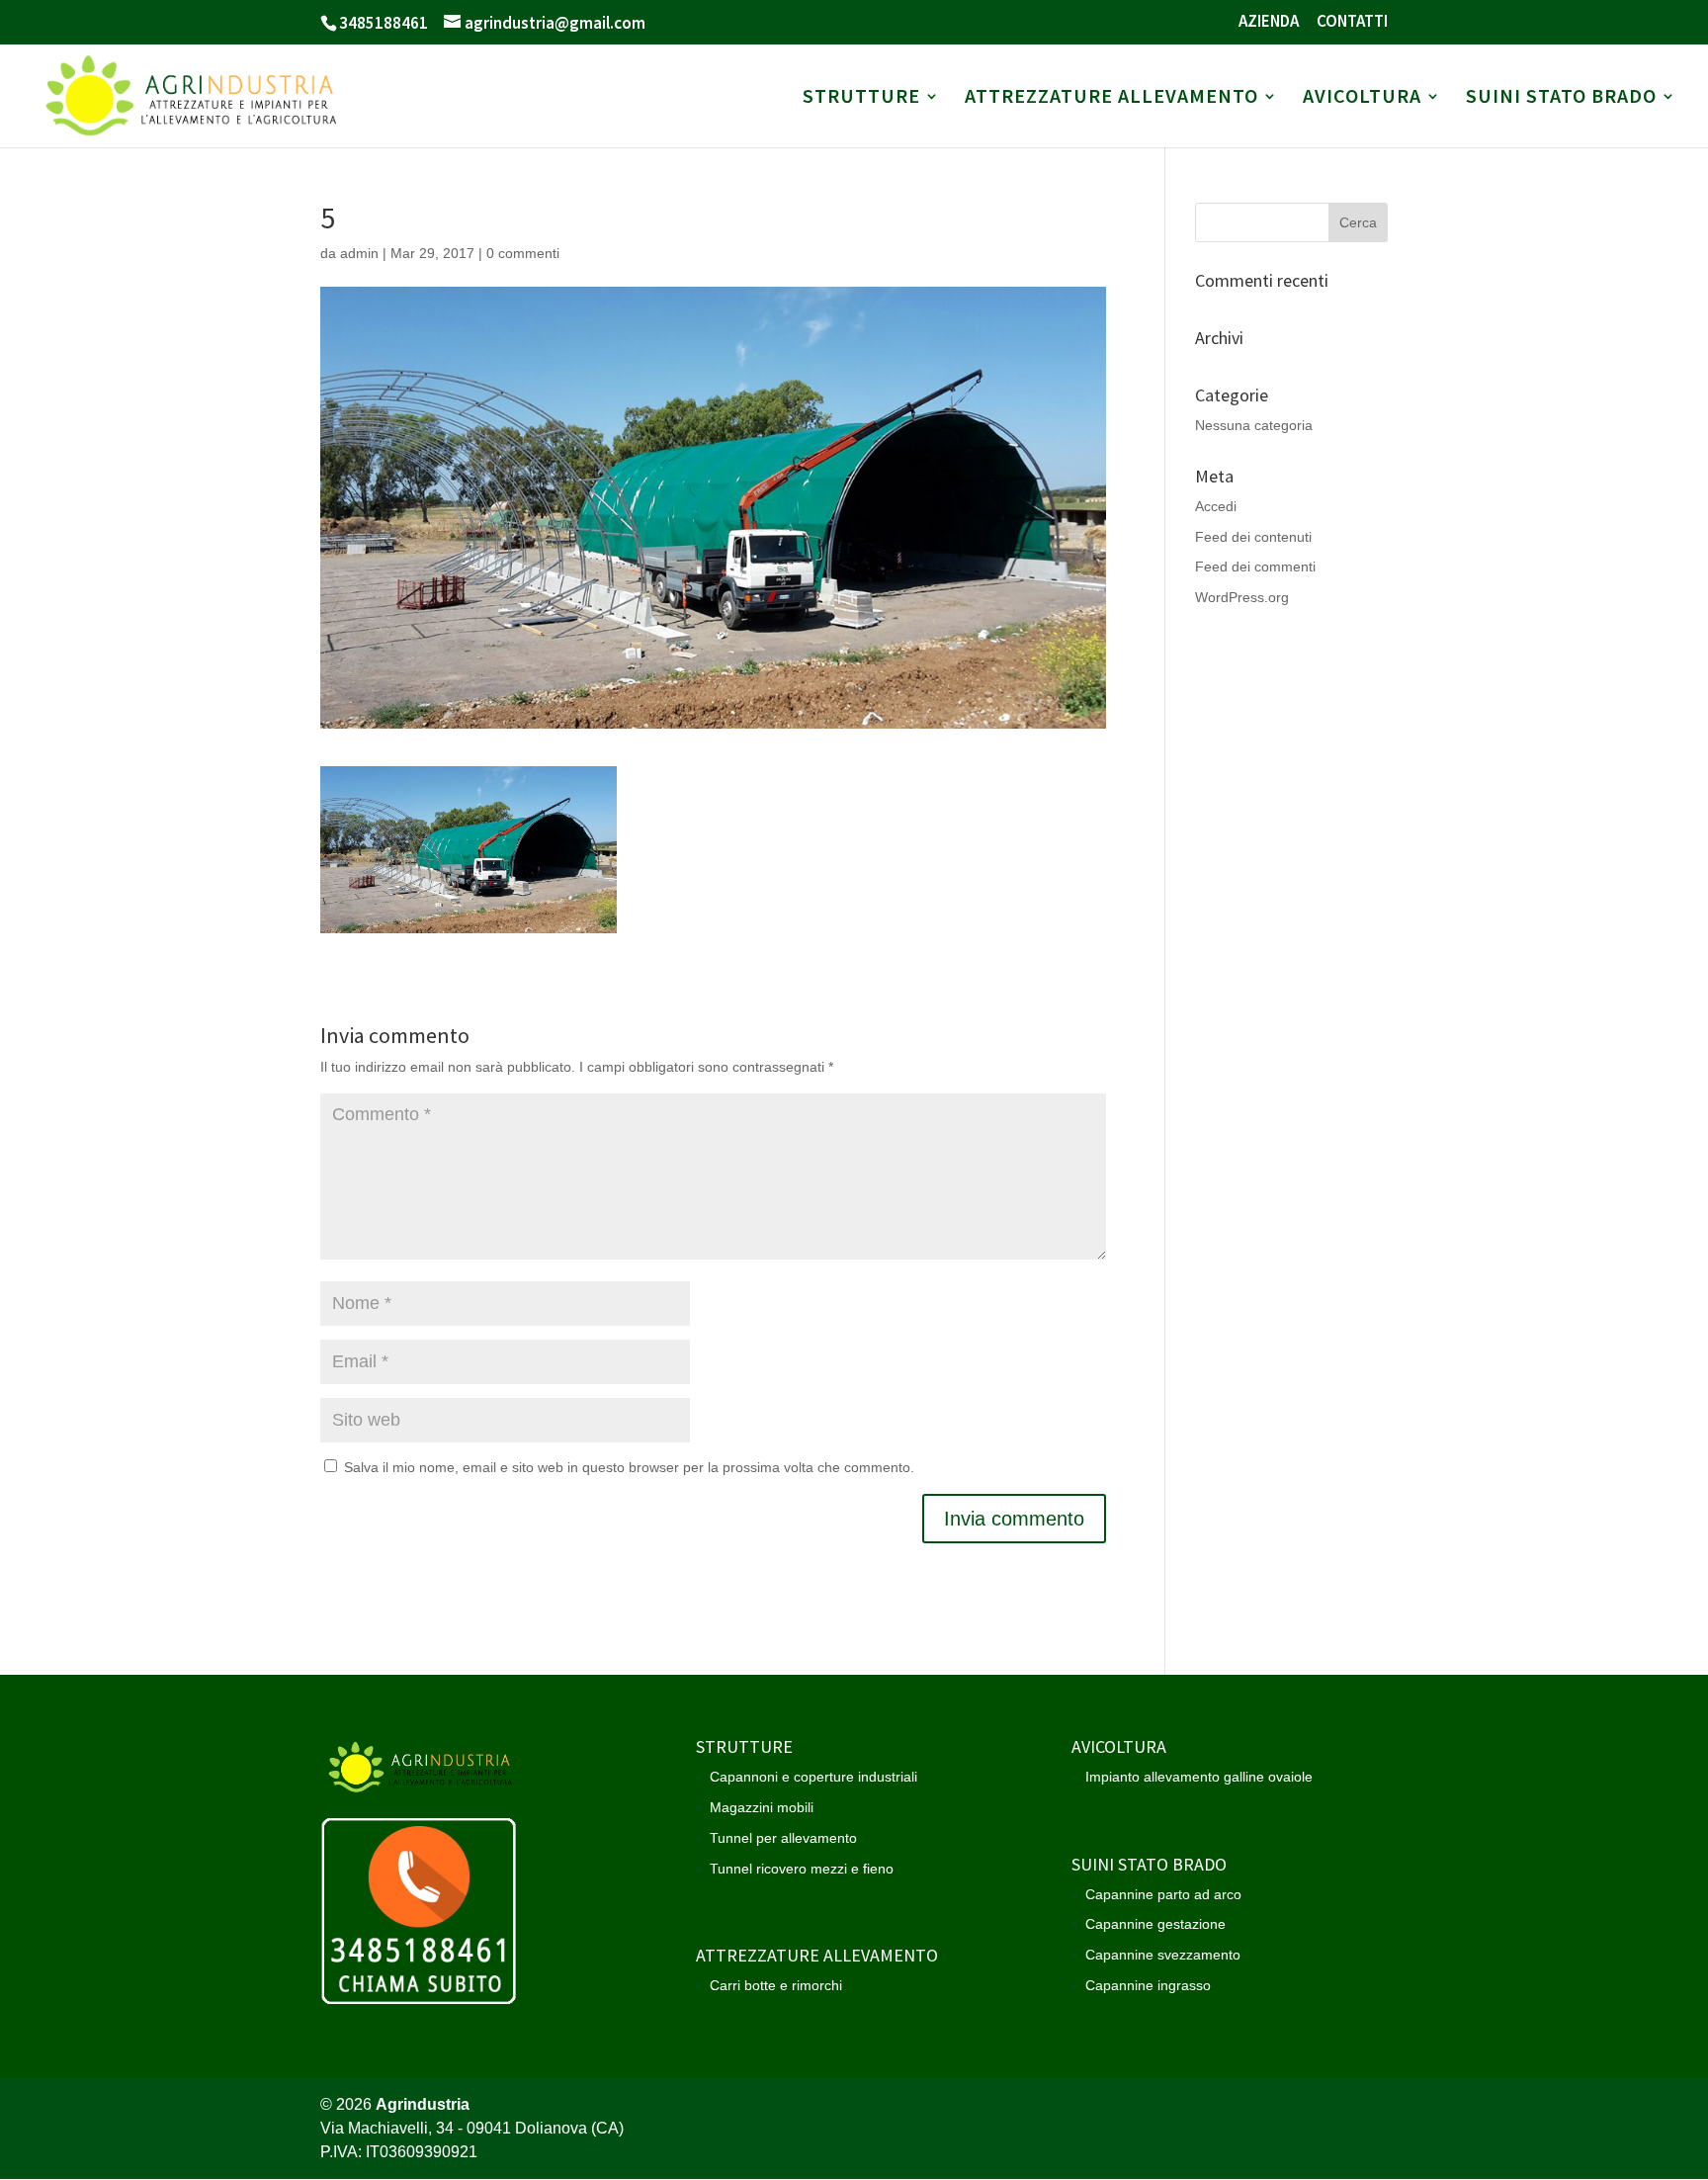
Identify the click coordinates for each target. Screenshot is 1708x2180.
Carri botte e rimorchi (776, 1985)
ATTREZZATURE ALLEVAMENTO (1111, 98)
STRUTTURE (861, 98)
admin (359, 253)
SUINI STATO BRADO (1561, 98)
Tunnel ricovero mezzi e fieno (802, 1869)
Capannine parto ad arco (1163, 1894)
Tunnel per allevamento (783, 1838)
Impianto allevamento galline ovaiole (1199, 1777)
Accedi (1216, 506)
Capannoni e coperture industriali (813, 1777)
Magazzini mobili (762, 1807)
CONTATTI (1352, 22)
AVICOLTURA (1362, 98)
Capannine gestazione (1155, 1924)
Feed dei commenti (1255, 567)
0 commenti (523, 253)
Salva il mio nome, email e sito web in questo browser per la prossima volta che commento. (629, 1467)
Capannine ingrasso (1148, 1985)
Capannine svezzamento (1163, 1955)
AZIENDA (1269, 22)
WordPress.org (1242, 597)
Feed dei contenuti (1253, 537)
